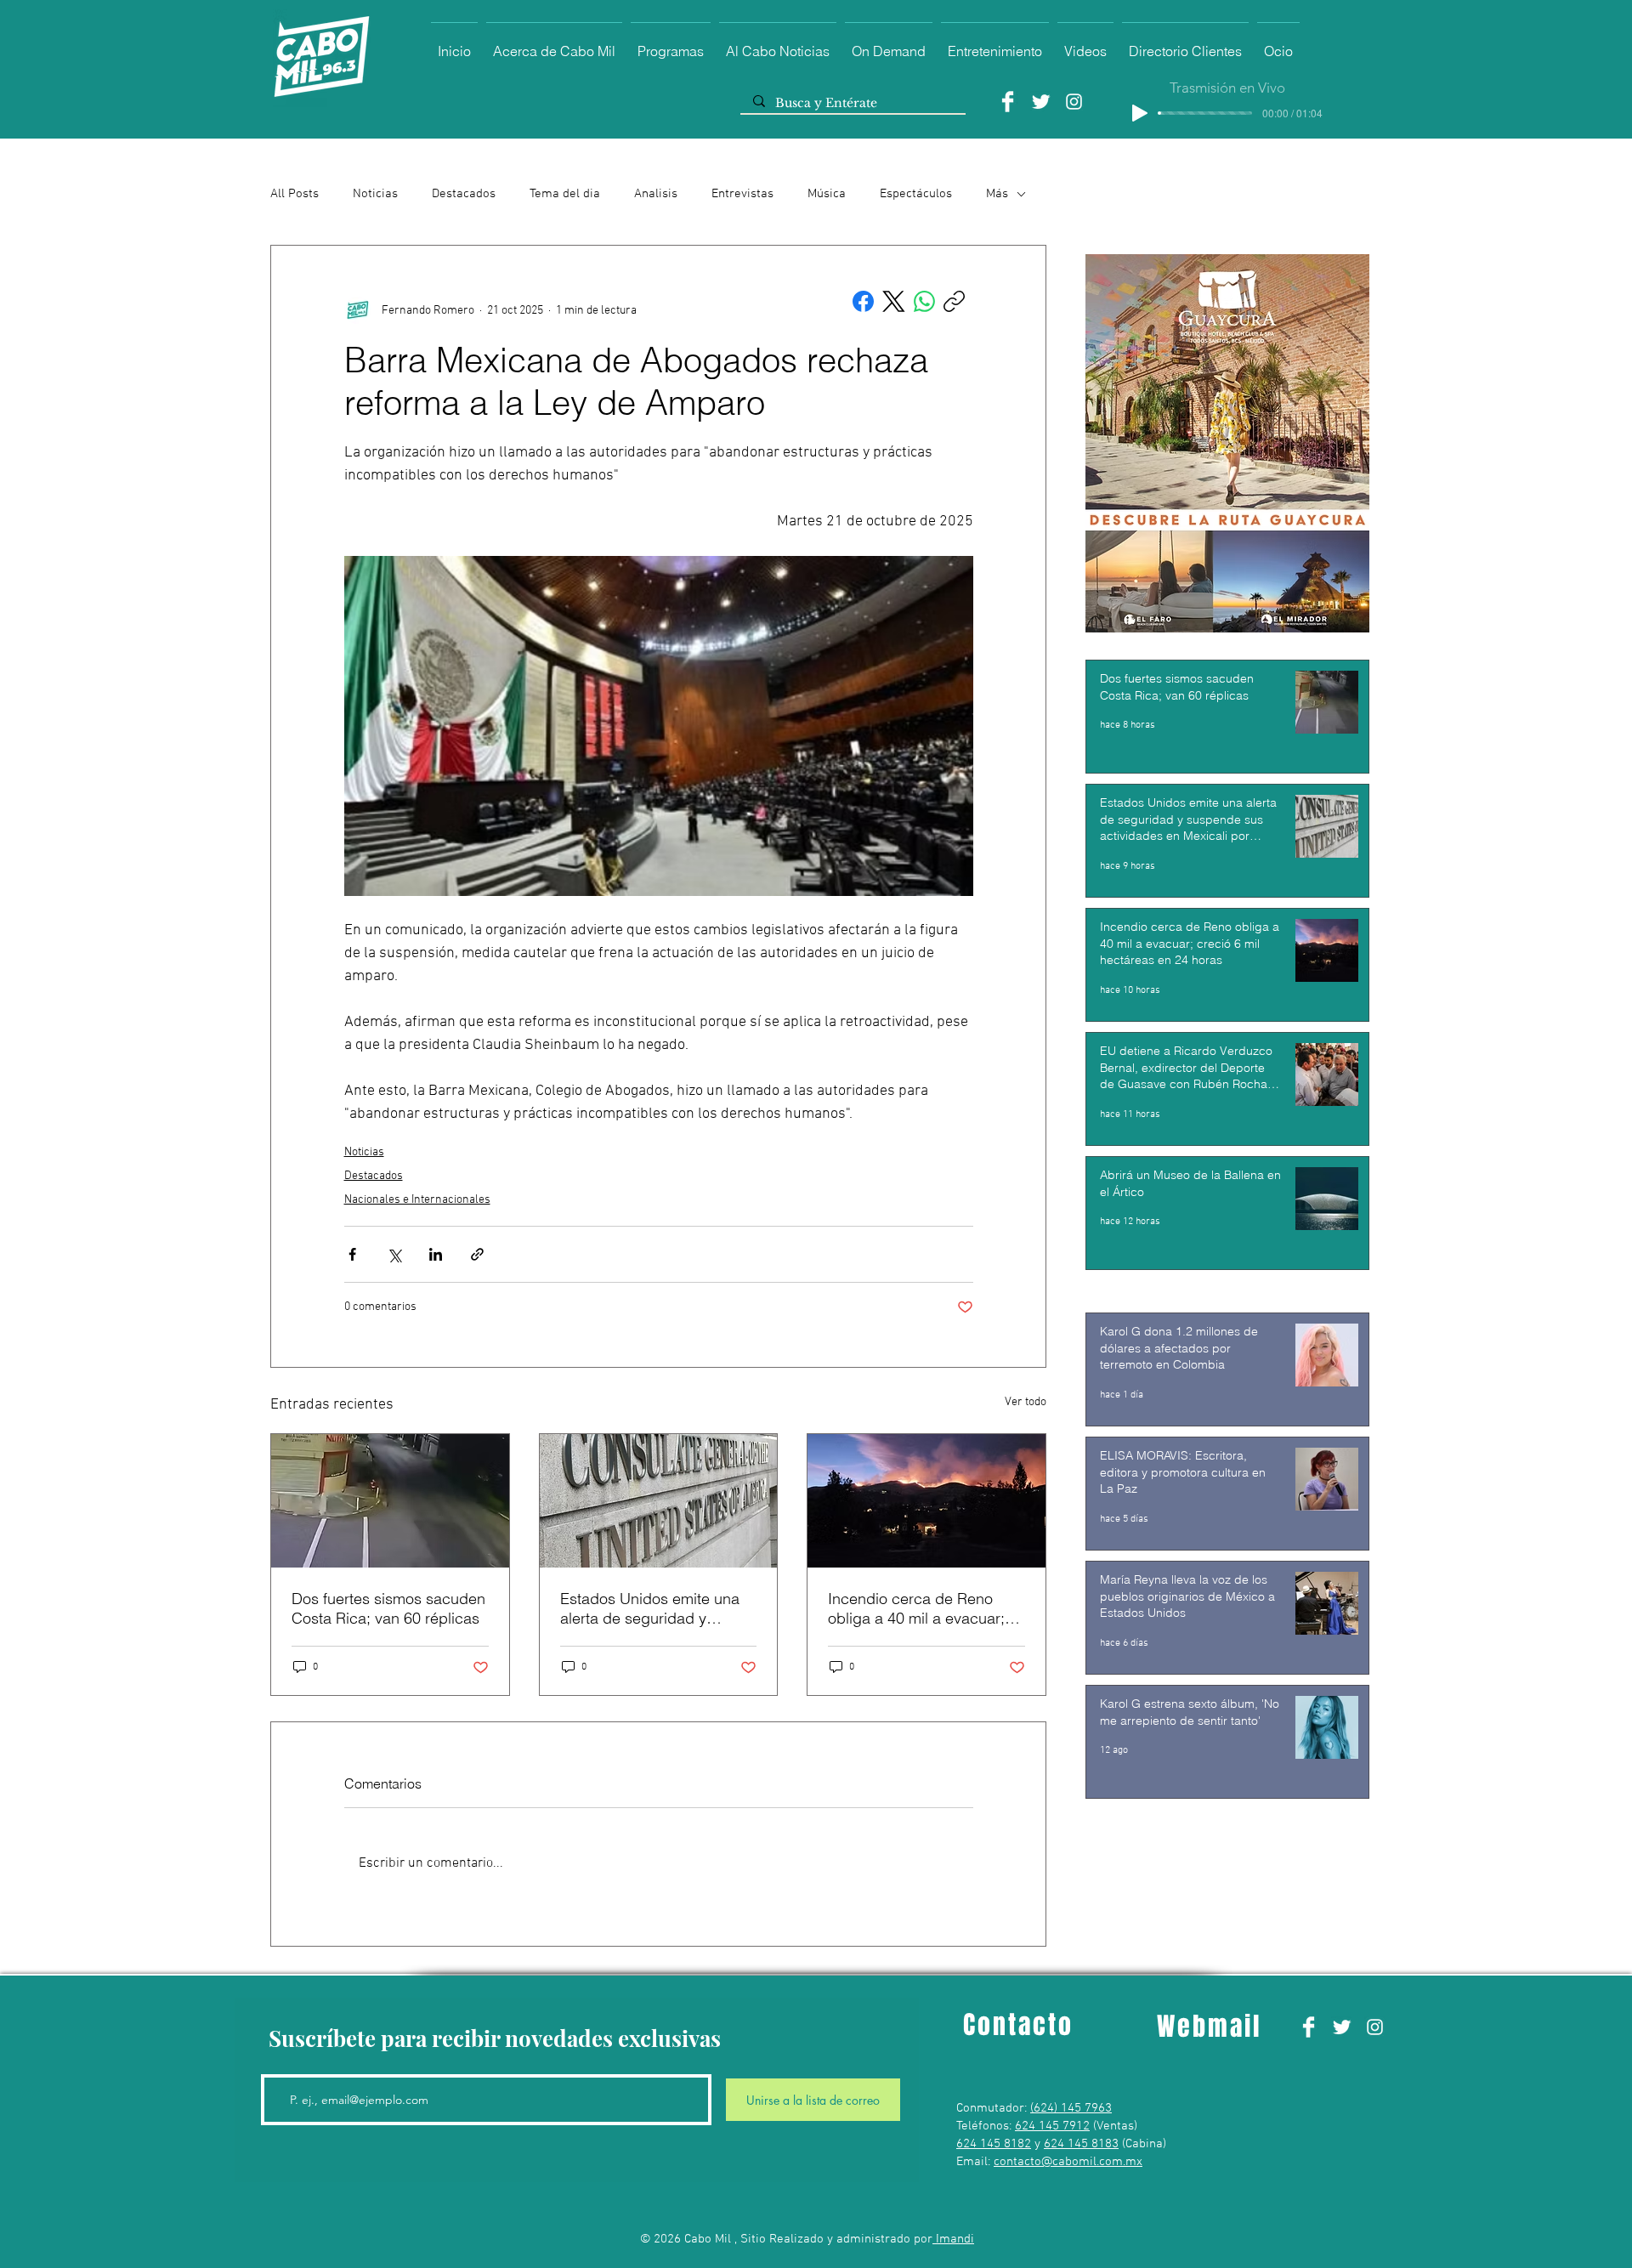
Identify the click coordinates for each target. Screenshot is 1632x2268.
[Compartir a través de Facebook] (352, 1254)
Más (997, 194)
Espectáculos (916, 194)
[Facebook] (1008, 102)
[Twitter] (1041, 102)
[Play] (1140, 113)
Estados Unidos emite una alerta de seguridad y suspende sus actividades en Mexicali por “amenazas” (656, 1608)
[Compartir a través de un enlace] (477, 1254)
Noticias (375, 194)
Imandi (953, 2239)
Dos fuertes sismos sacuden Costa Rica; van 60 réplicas (388, 1608)
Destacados (464, 194)
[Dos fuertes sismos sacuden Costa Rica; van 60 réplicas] (390, 1501)
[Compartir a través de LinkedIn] (436, 1254)
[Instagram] (1074, 102)
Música (827, 194)
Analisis (656, 194)
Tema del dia (565, 194)
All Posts (295, 194)
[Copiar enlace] (954, 301)
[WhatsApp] (924, 301)
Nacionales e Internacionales (417, 1200)
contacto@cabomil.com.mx (1068, 2162)
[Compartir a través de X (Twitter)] (394, 1254)
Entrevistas (742, 194)
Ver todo (1026, 1402)
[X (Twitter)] (894, 301)
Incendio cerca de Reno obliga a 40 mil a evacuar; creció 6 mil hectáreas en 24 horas (925, 1608)
